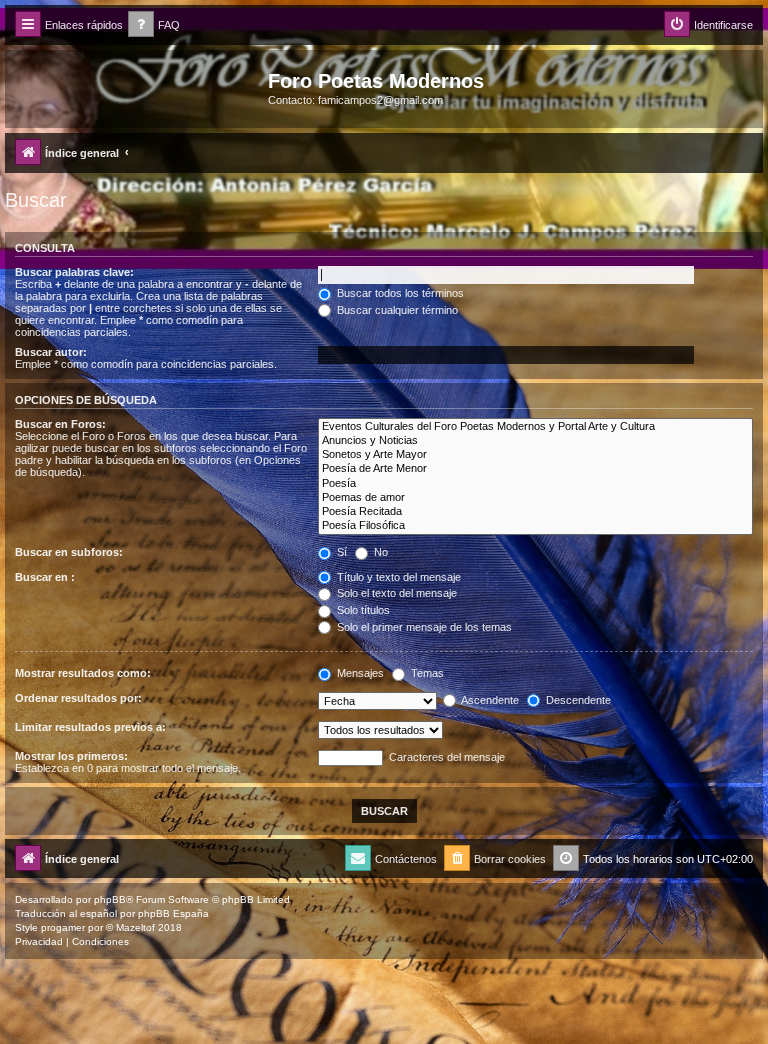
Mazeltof (135, 927)
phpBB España (173, 913)
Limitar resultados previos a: (90, 727)
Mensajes (359, 673)
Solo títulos (362, 610)
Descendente (577, 700)
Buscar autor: (51, 352)
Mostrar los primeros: (71, 756)
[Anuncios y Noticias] (535, 441)
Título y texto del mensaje (397, 577)
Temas (426, 673)
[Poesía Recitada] (535, 512)
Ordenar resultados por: (78, 698)
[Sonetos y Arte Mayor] (535, 455)
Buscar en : (45, 577)
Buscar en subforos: (69, 552)
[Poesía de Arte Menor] (535, 469)
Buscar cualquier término (396, 310)
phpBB (110, 899)
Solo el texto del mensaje (395, 593)
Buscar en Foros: (60, 424)
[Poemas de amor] (535, 498)
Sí (340, 552)
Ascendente (489, 700)
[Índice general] (139, 87)
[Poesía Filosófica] (535, 526)
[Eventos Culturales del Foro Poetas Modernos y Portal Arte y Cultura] (535, 427)
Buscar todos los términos (399, 293)
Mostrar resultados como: (83, 673)
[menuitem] (154, 25)
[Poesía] (535, 484)
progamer (63, 927)
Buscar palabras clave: (74, 272)
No (379, 552)
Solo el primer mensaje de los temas (423, 627)
